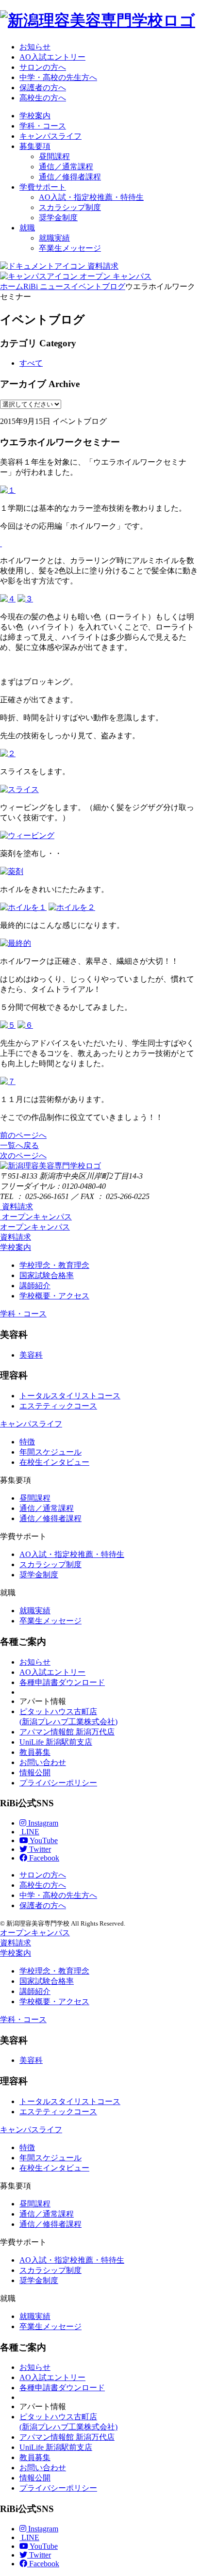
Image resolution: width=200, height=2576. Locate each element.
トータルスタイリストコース (70, 1396)
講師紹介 (35, 1286)
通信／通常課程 (66, 167)
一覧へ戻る (19, 1145)
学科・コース (43, 126)
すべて (31, 363)
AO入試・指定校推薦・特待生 (91, 197)
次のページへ (23, 1156)
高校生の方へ (43, 98)
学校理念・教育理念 (54, 1265)
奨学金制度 (58, 218)
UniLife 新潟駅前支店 (56, 1742)
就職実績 (54, 238)
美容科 (31, 1355)
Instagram (42, 1823)
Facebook (43, 1858)
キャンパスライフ (50, 136)
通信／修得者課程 (70, 177)
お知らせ (35, 47)
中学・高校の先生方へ (58, 77)
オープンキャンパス (35, 1227)
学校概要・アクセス (54, 1296)
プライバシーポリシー (58, 1783)
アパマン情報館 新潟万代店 (67, 1732)
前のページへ (23, 1135)
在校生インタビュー (54, 1462)
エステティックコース (58, 1406)
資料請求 (16, 1237)
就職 (27, 228)
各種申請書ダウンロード (62, 1682)
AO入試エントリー (52, 57)
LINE (29, 1832)
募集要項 (35, 146)
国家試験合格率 (47, 1275)
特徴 (27, 1442)
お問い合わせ (43, 1762)
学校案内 (35, 116)
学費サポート (43, 187)
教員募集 (35, 1752)
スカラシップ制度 (70, 207)
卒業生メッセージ (70, 248)
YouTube (43, 1840)
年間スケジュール (50, 1452)
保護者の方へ (43, 88)
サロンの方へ (43, 67)
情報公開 (35, 1773)
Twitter (39, 1849)
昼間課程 (54, 156)
